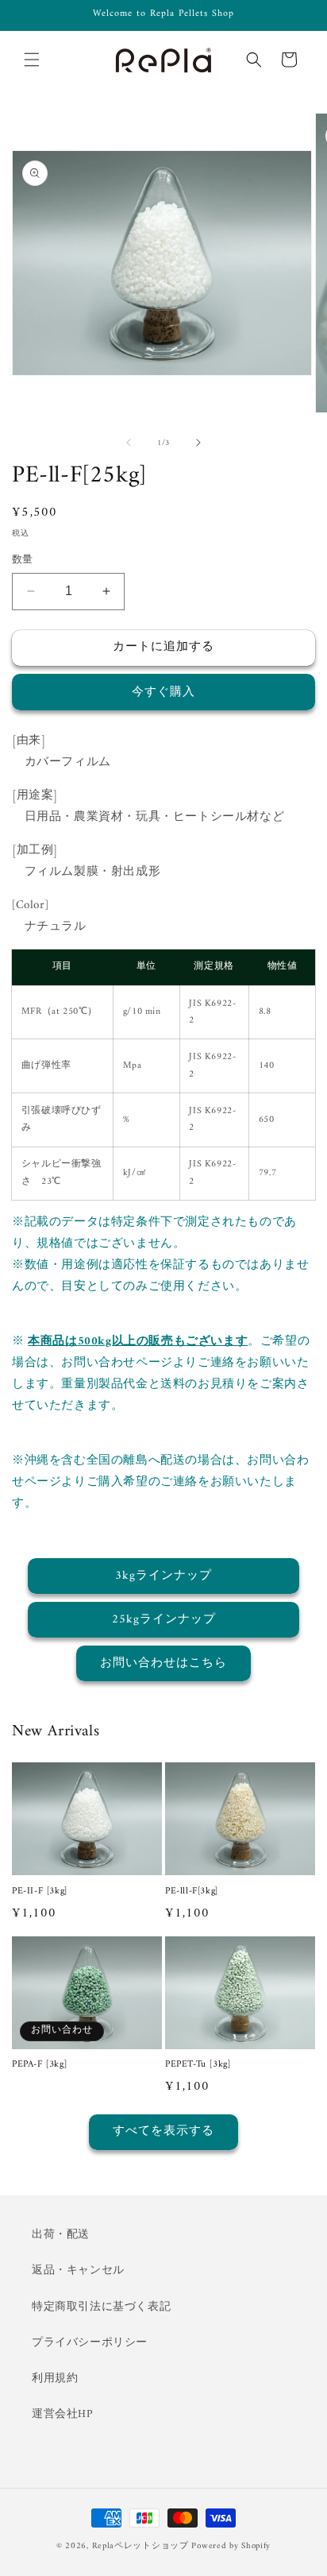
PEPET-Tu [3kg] (198, 2065)
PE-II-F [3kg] (40, 1892)
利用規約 (55, 2379)
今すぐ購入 (163, 692)
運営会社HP (62, 2414)
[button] (32, 60)
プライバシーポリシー (90, 2343)
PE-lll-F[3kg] (192, 1892)
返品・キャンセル (78, 2270)
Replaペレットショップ (140, 2546)
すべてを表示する (163, 2131)
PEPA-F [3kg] (39, 2065)
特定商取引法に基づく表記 (101, 2307)
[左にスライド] (129, 443)
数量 (23, 560)
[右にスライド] (198, 443)
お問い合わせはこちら (163, 1663)
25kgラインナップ (164, 1620)
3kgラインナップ (163, 1576)
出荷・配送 (61, 2235)
